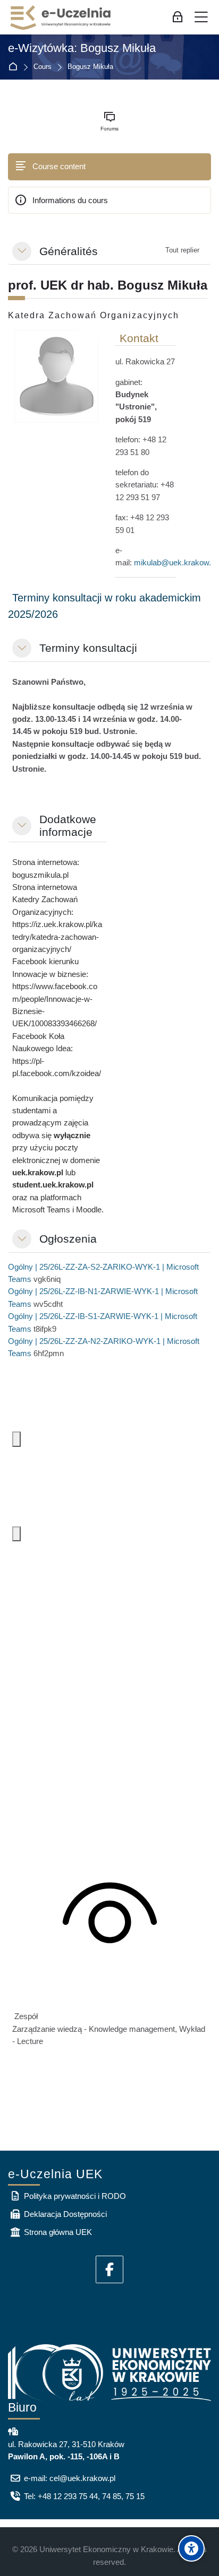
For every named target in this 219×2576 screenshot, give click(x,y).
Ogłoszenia (68, 1239)
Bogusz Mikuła (90, 67)
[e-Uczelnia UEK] (61, 18)
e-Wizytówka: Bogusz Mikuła (82, 48)
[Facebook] (109, 2269)
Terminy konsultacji (88, 648)
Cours (43, 67)
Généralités (69, 251)
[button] (22, 251)
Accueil (15, 67)
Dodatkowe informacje (68, 826)
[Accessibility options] (191, 2548)
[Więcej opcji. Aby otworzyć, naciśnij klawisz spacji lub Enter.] (16, 1439)
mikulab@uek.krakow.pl (175, 562)
